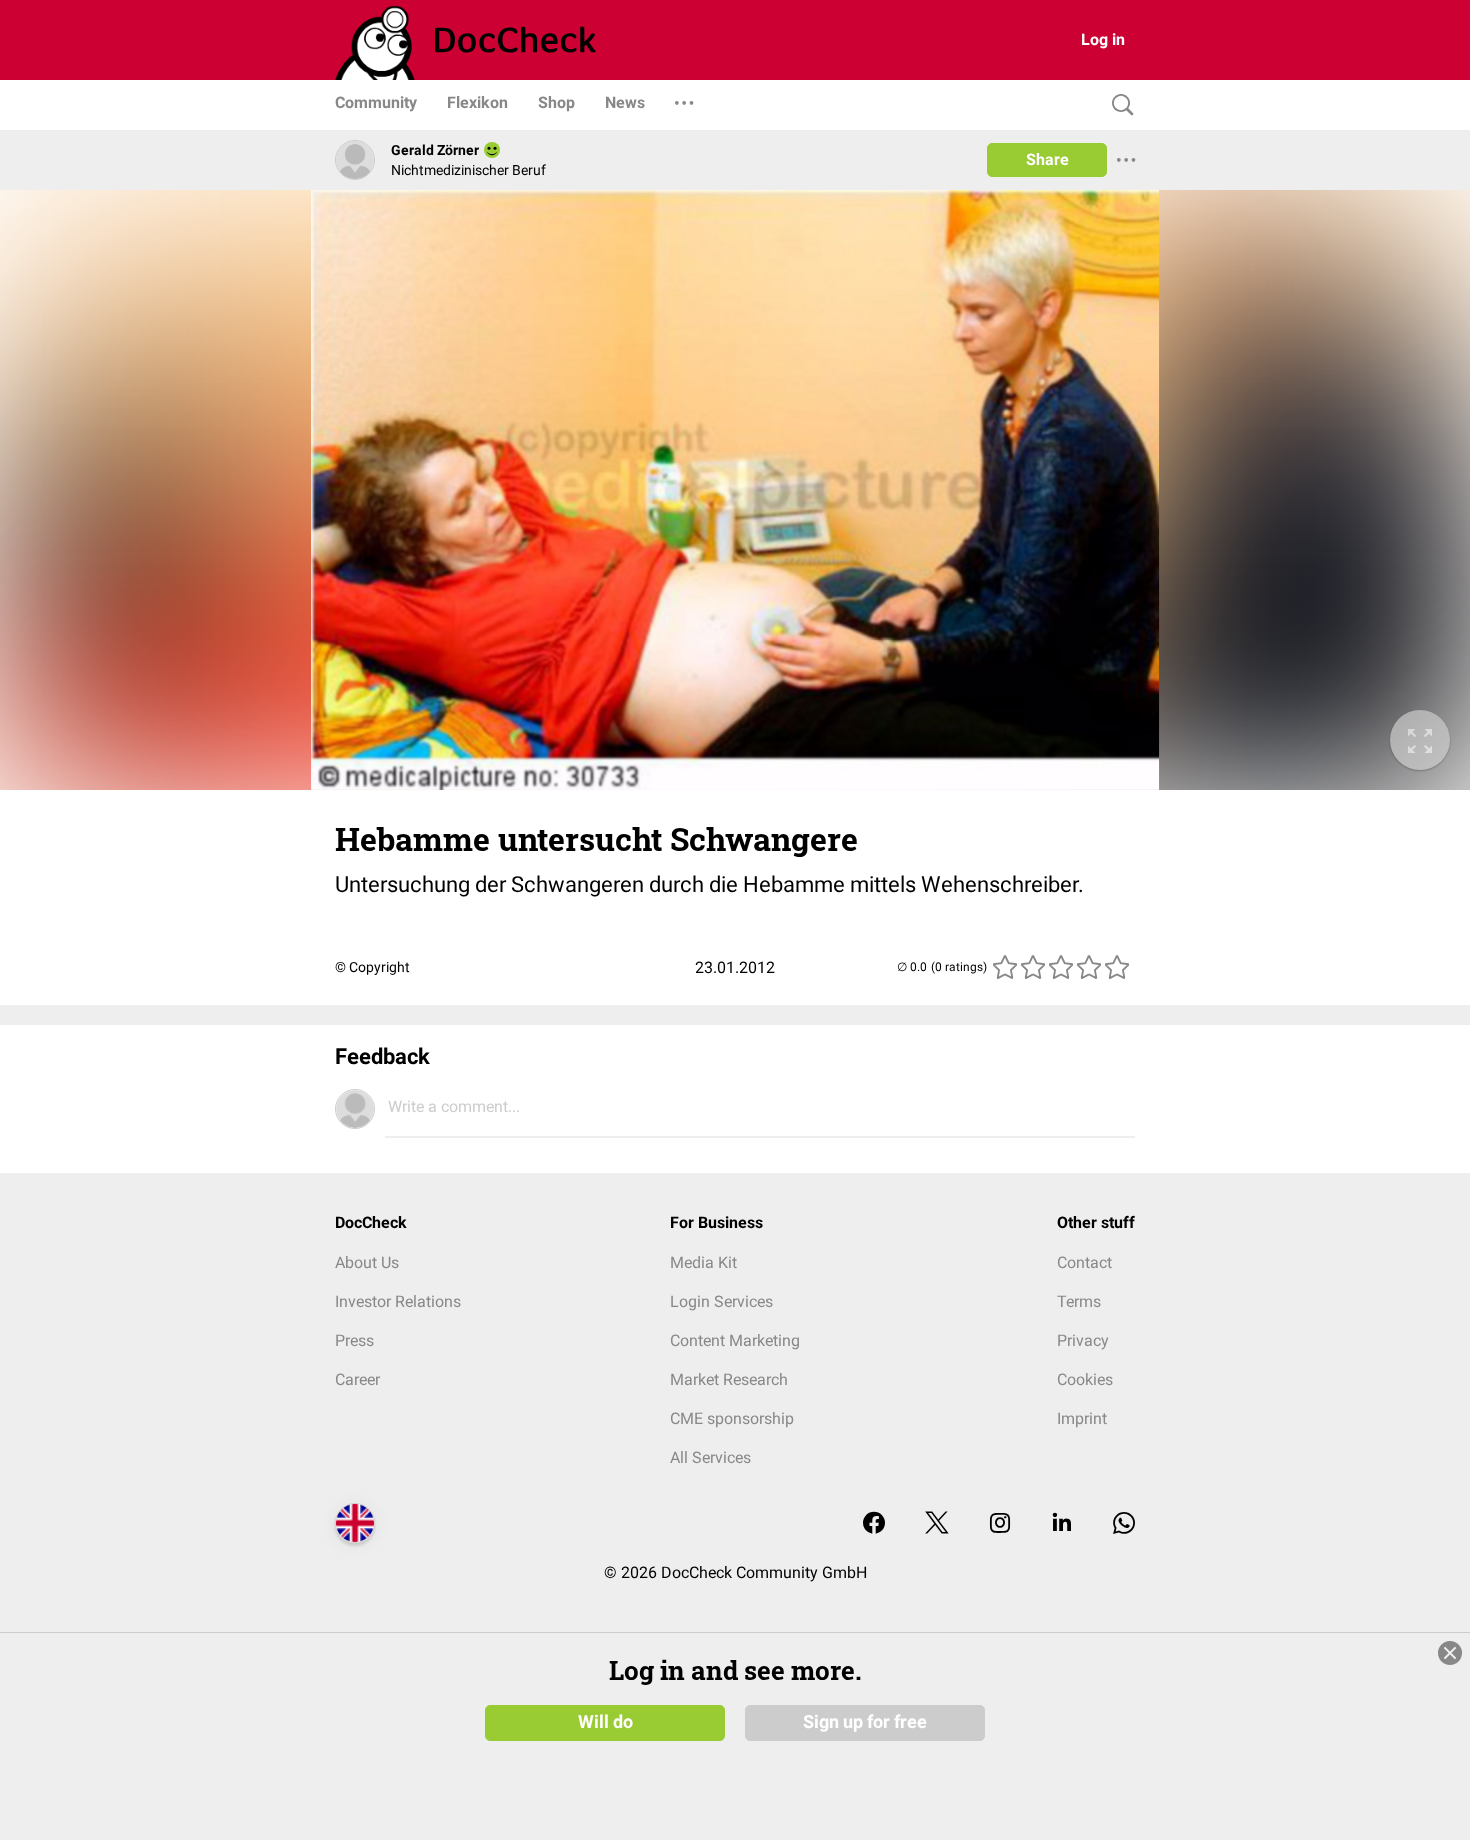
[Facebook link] (874, 1524)
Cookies (1085, 1379)
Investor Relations (398, 1301)
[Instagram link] (1000, 1524)
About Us (367, 1262)
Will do (605, 1722)
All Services (710, 1457)
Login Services (721, 1301)
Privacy (1083, 1340)
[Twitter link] (937, 1524)
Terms (1079, 1301)
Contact (1084, 1262)
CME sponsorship (732, 1418)
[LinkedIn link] (1062, 1524)
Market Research (729, 1379)
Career (357, 1379)
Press (354, 1340)
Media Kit (703, 1262)
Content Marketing (735, 1340)
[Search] (1118, 105)
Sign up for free (865, 1722)
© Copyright (372, 967)
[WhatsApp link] (1124, 1524)
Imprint (1082, 1418)
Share (1047, 159)
